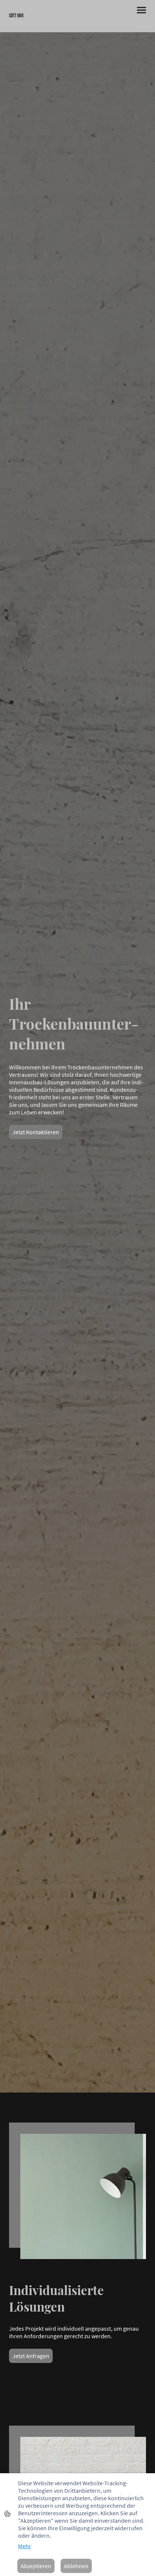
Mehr (25, 2546)
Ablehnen (76, 2566)
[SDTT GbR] (42, 23)
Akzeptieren (36, 2566)
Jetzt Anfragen (31, 2356)
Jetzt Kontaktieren (36, 1132)
